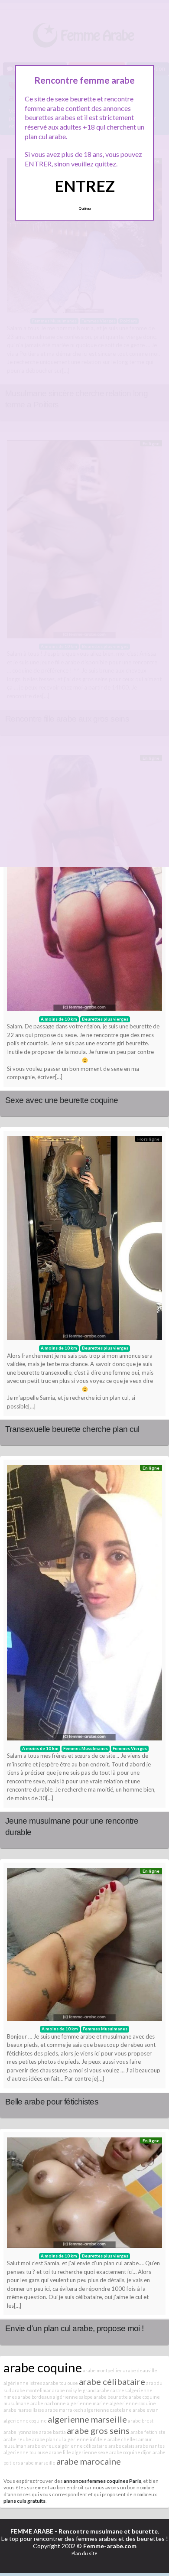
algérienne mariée (88, 2403)
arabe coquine (43, 2367)
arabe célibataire (112, 2381)
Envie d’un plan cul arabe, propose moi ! (74, 2328)
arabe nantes (150, 2446)
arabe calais (121, 2446)
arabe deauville (140, 2370)
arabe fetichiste (148, 2432)
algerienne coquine (25, 2421)
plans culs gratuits (24, 2501)
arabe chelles (122, 2439)
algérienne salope (73, 2397)
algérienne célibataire (83, 2446)
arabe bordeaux (35, 2397)
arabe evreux (42, 2446)
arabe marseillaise (24, 2410)
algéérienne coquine (133, 2403)
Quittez (85, 208)
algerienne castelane (108, 2410)
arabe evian (146, 2410)
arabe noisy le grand (74, 2390)
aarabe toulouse (60, 2383)
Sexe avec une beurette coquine (62, 1100)
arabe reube (17, 2439)
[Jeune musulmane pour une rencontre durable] (84, 1605)
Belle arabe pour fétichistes (52, 2102)
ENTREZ (85, 186)
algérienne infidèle (85, 2439)
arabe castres (112, 2390)
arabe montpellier (102, 2370)
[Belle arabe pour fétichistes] (84, 1947)
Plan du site (84, 2553)
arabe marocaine (89, 2461)
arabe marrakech (64, 2410)
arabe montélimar (32, 2390)
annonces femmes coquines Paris (102, 2481)
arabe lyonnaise (21, 2432)
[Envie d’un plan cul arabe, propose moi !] (84, 2195)
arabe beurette (111, 2397)
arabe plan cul (47, 2439)
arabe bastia (52, 2432)
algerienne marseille (87, 2419)
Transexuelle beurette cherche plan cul (72, 1429)
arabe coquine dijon (130, 2452)
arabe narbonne (48, 2403)
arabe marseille (38, 2463)
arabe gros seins (98, 2430)
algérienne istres (23, 2383)
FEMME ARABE (32, 2531)
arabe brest (141, 2421)
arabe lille (60, 2452)
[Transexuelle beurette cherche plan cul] (84, 1240)
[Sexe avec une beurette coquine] (84, 885)
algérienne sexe (90, 2452)
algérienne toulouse (26, 2452)
